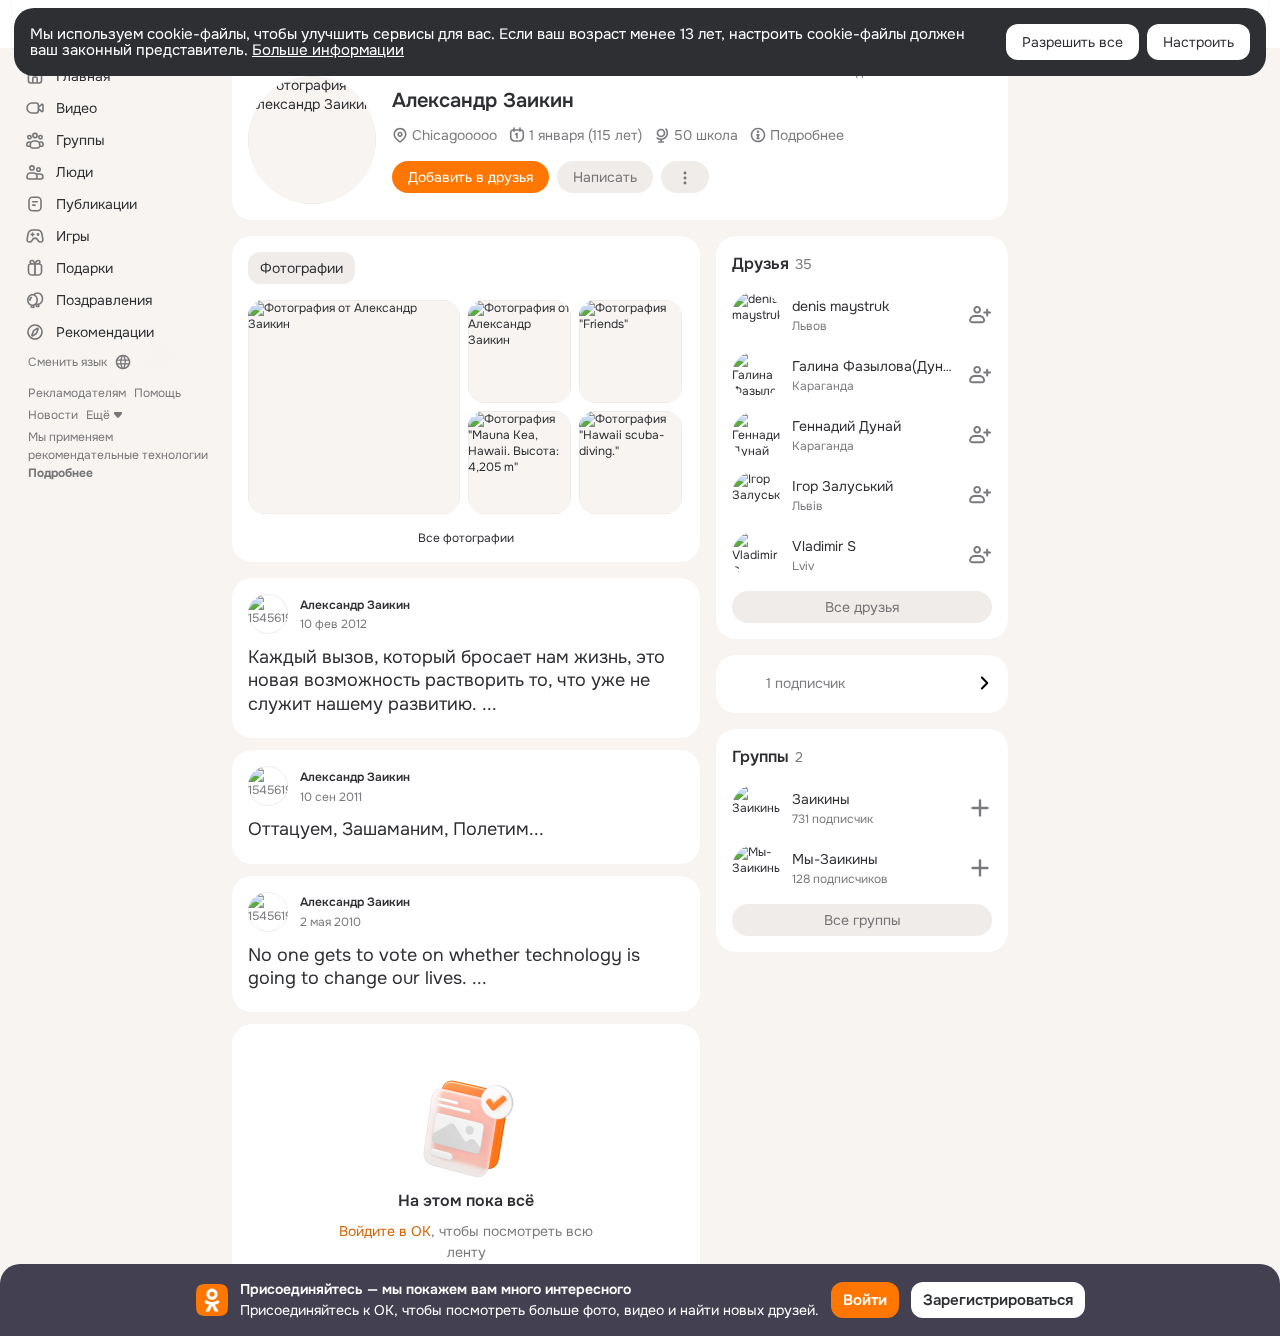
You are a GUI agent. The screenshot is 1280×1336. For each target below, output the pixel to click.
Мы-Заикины (835, 859)
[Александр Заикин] (268, 614)
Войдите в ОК (385, 1231)
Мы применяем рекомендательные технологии (118, 455)
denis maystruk (840, 306)
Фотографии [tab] (301, 268)
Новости (53, 415)
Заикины (821, 799)
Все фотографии (466, 538)
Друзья (760, 263)
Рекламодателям (77, 393)
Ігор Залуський (842, 486)
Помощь (157, 393)
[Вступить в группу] (980, 808)
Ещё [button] (98, 415)
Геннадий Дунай (846, 426)
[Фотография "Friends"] (630, 351)
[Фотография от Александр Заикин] (312, 140)
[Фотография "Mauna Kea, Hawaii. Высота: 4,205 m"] (519, 462)
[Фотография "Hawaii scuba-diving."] (630, 462)
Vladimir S (824, 546)
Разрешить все (1072, 42)
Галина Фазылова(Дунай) (877, 366)
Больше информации (328, 50)
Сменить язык (67, 362)
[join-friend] (980, 315)
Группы (760, 756)
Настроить (1198, 42)
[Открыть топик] (466, 681)
